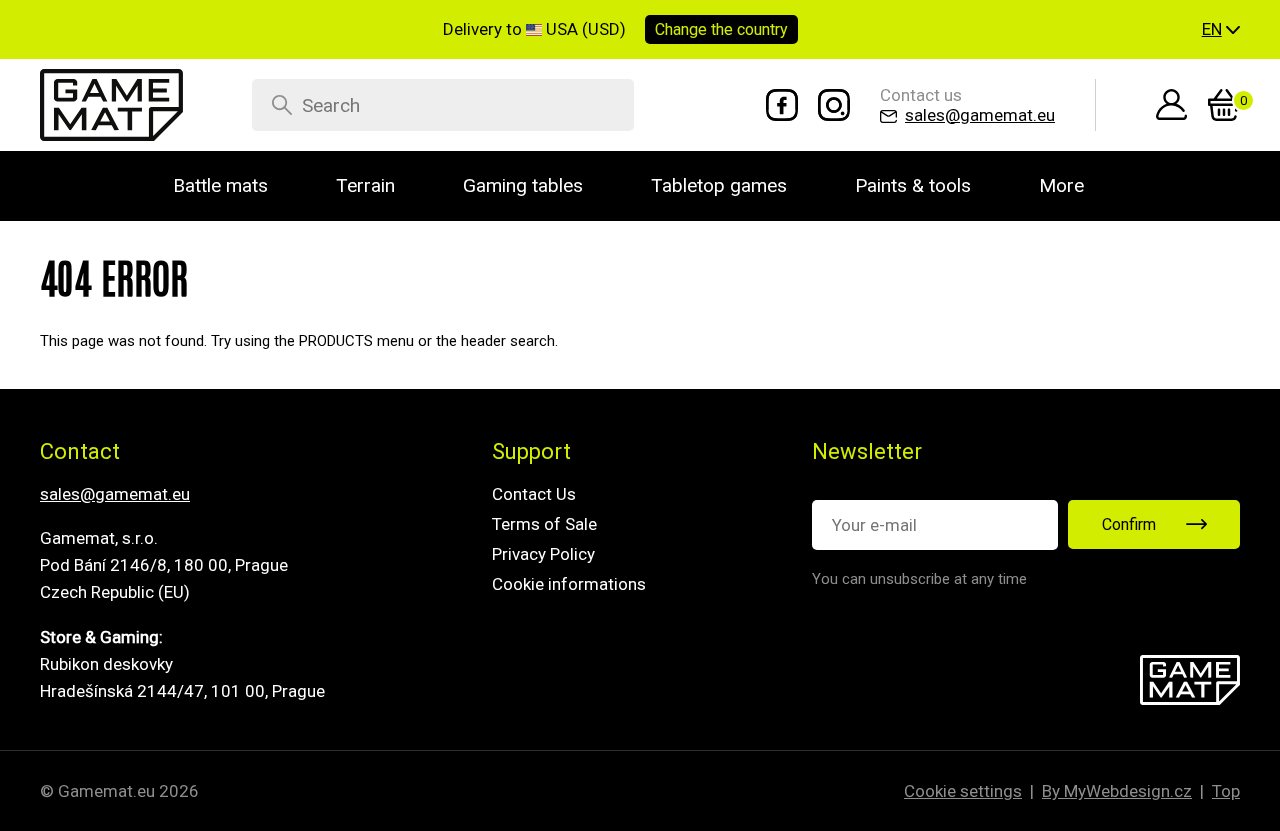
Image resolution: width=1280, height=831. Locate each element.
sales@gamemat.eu (115, 494)
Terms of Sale (544, 524)
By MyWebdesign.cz (1117, 791)
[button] (1221, 30)
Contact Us (534, 494)
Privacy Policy (543, 554)
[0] (1224, 105)
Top (1226, 791)
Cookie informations (569, 584)
